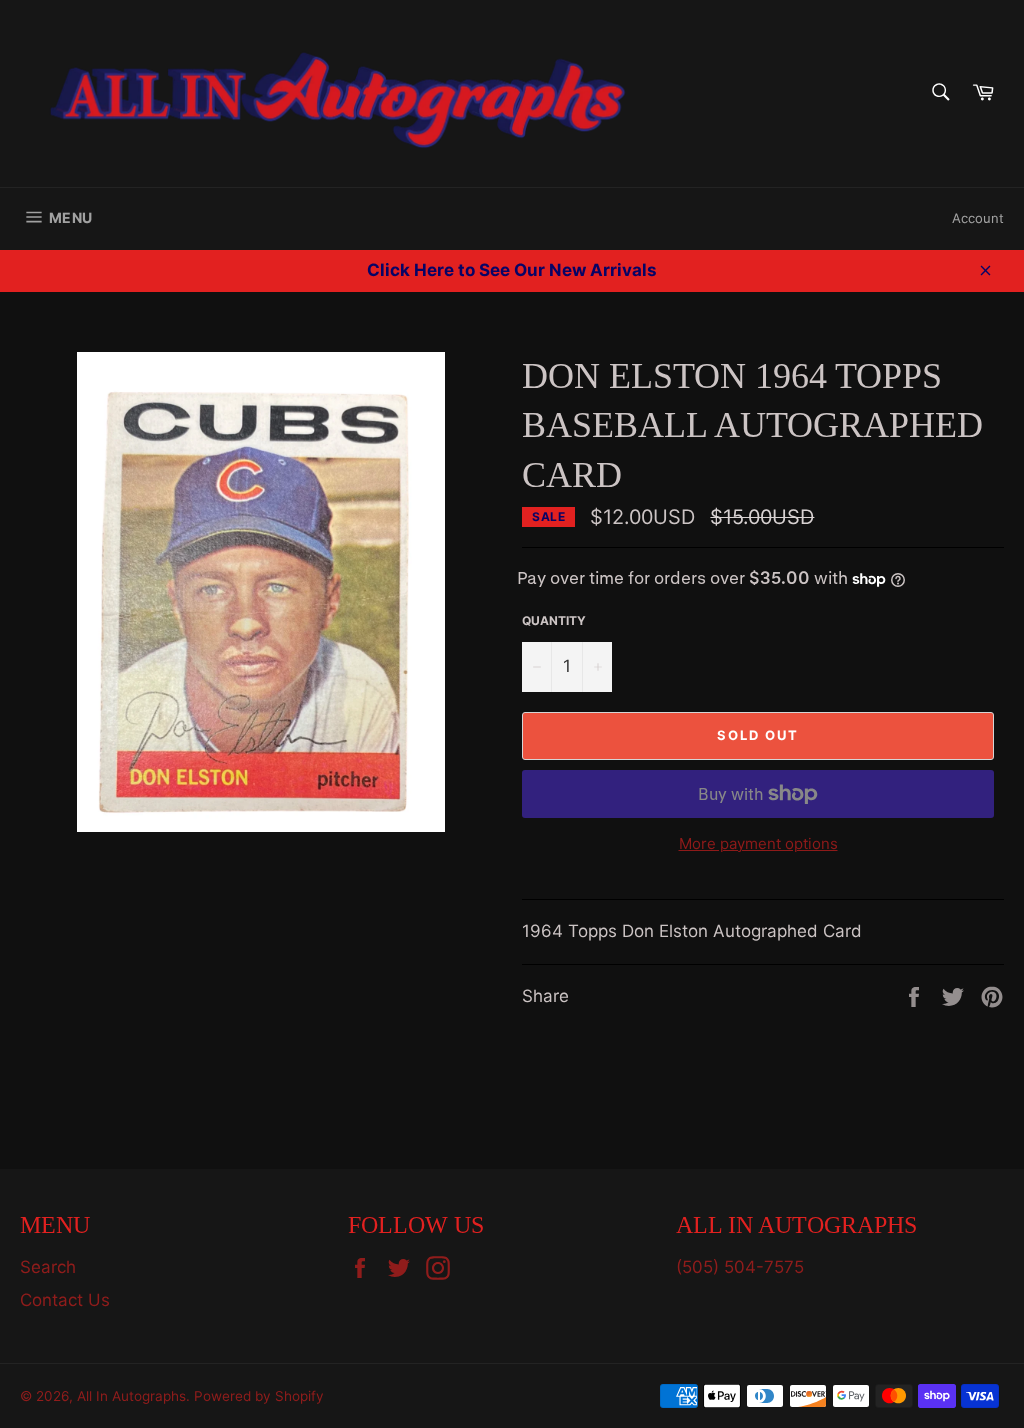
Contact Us (65, 1300)
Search (48, 1267)
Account (978, 218)
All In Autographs (131, 1396)
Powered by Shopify (259, 1396)
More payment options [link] (758, 843)
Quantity (554, 620)
